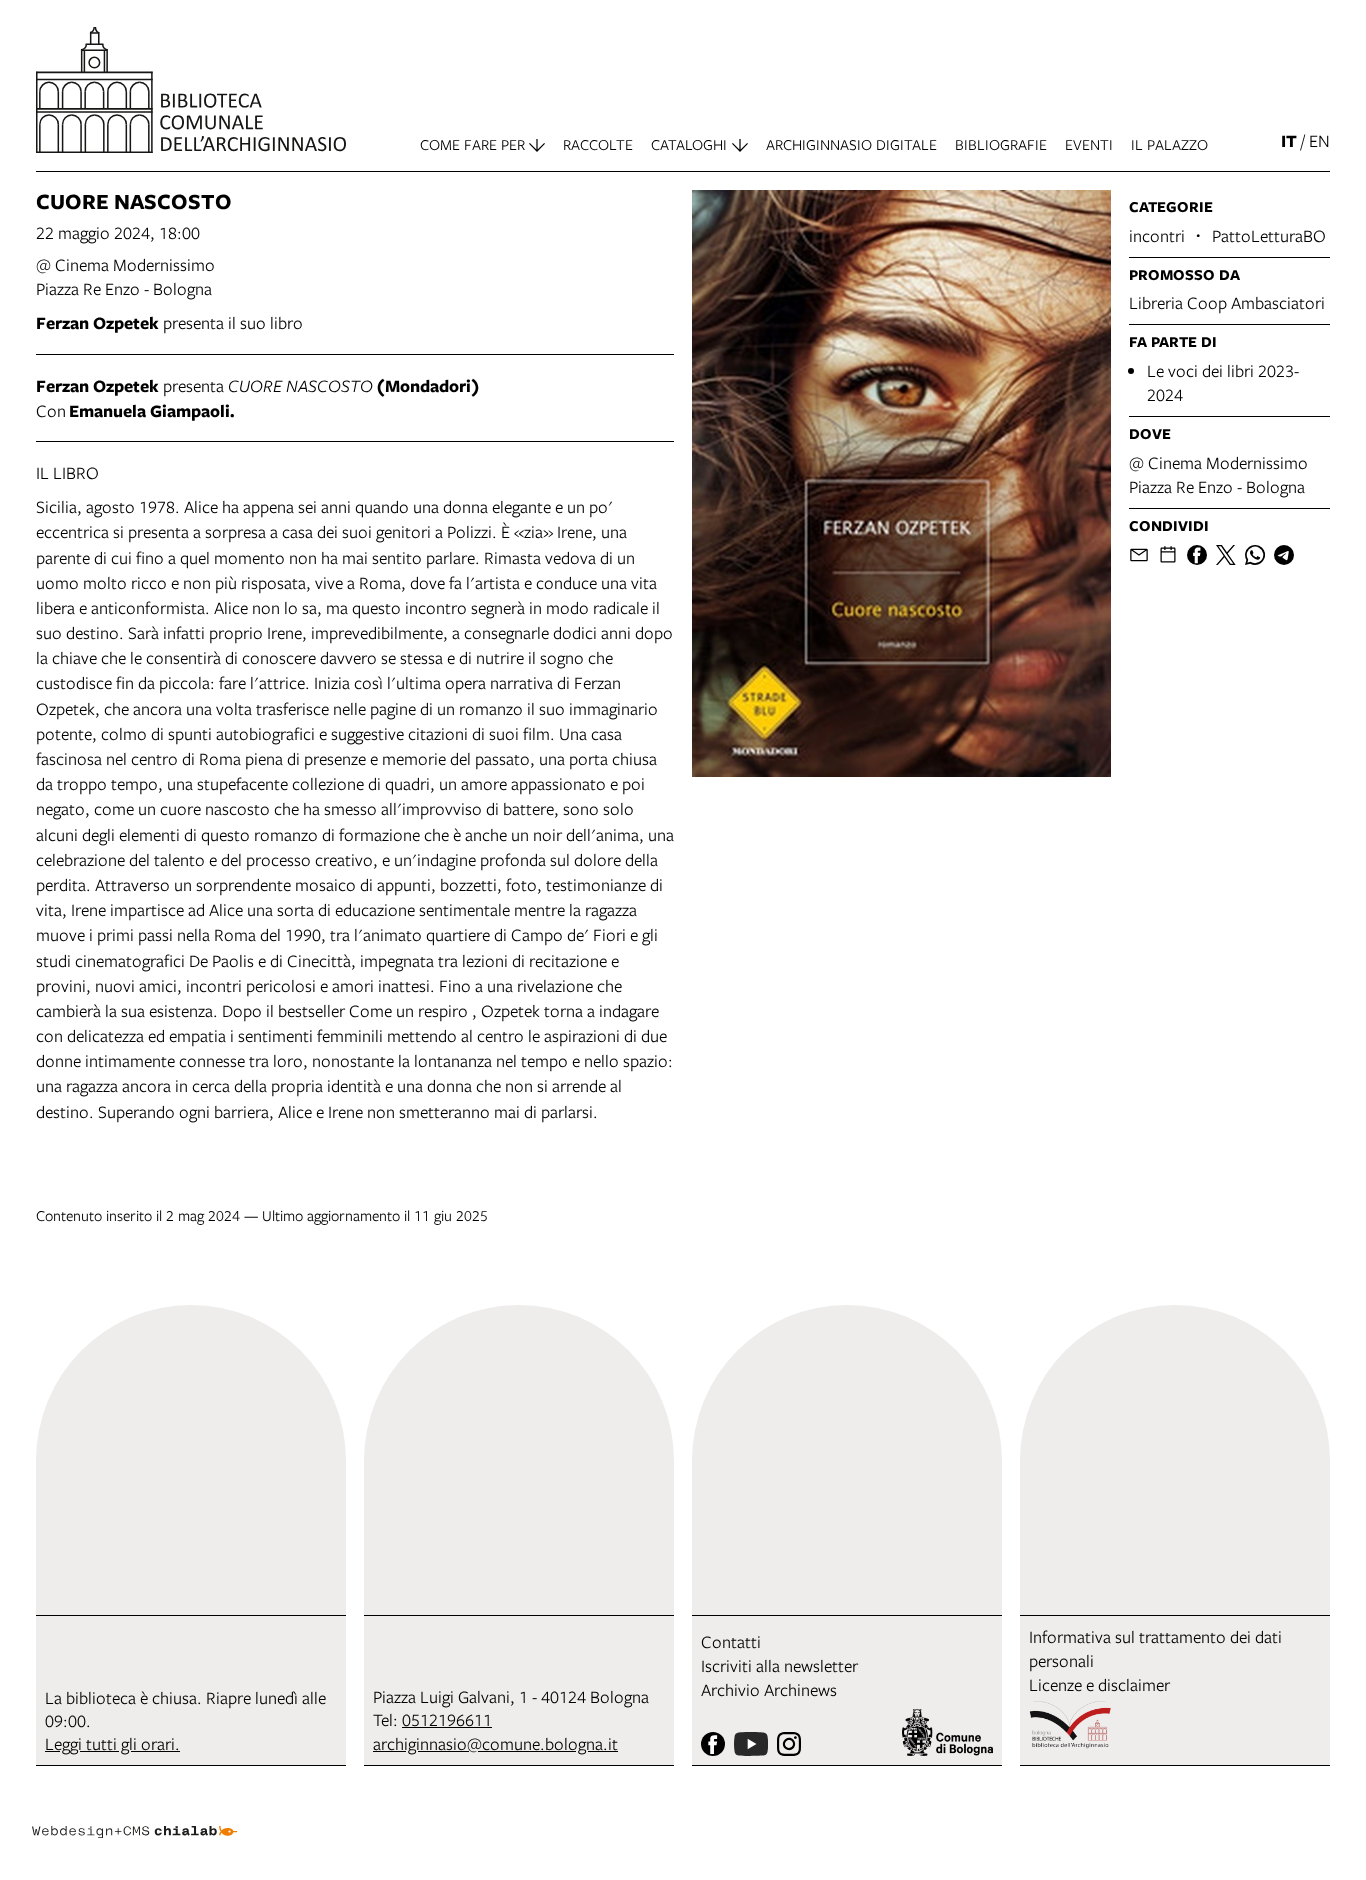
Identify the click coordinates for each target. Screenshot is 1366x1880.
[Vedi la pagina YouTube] (751, 1744)
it (1289, 140)
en (1319, 140)
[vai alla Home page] (191, 90)
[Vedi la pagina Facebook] (713, 1744)
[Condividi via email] (1139, 555)
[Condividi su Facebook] (1197, 555)
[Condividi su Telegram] (1284, 555)
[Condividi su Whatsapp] (1255, 555)
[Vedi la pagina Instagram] (789, 1744)
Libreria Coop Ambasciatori (1227, 302)
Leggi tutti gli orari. (112, 1743)
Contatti (731, 1641)
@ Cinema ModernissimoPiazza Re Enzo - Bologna (125, 276)
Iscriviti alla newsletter (779, 1665)
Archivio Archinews (769, 1689)
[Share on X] (1226, 555)
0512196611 (447, 1719)
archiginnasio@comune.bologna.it (495, 1743)
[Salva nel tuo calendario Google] (1168, 555)
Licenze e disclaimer (1099, 1684)
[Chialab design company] (134, 1814)
